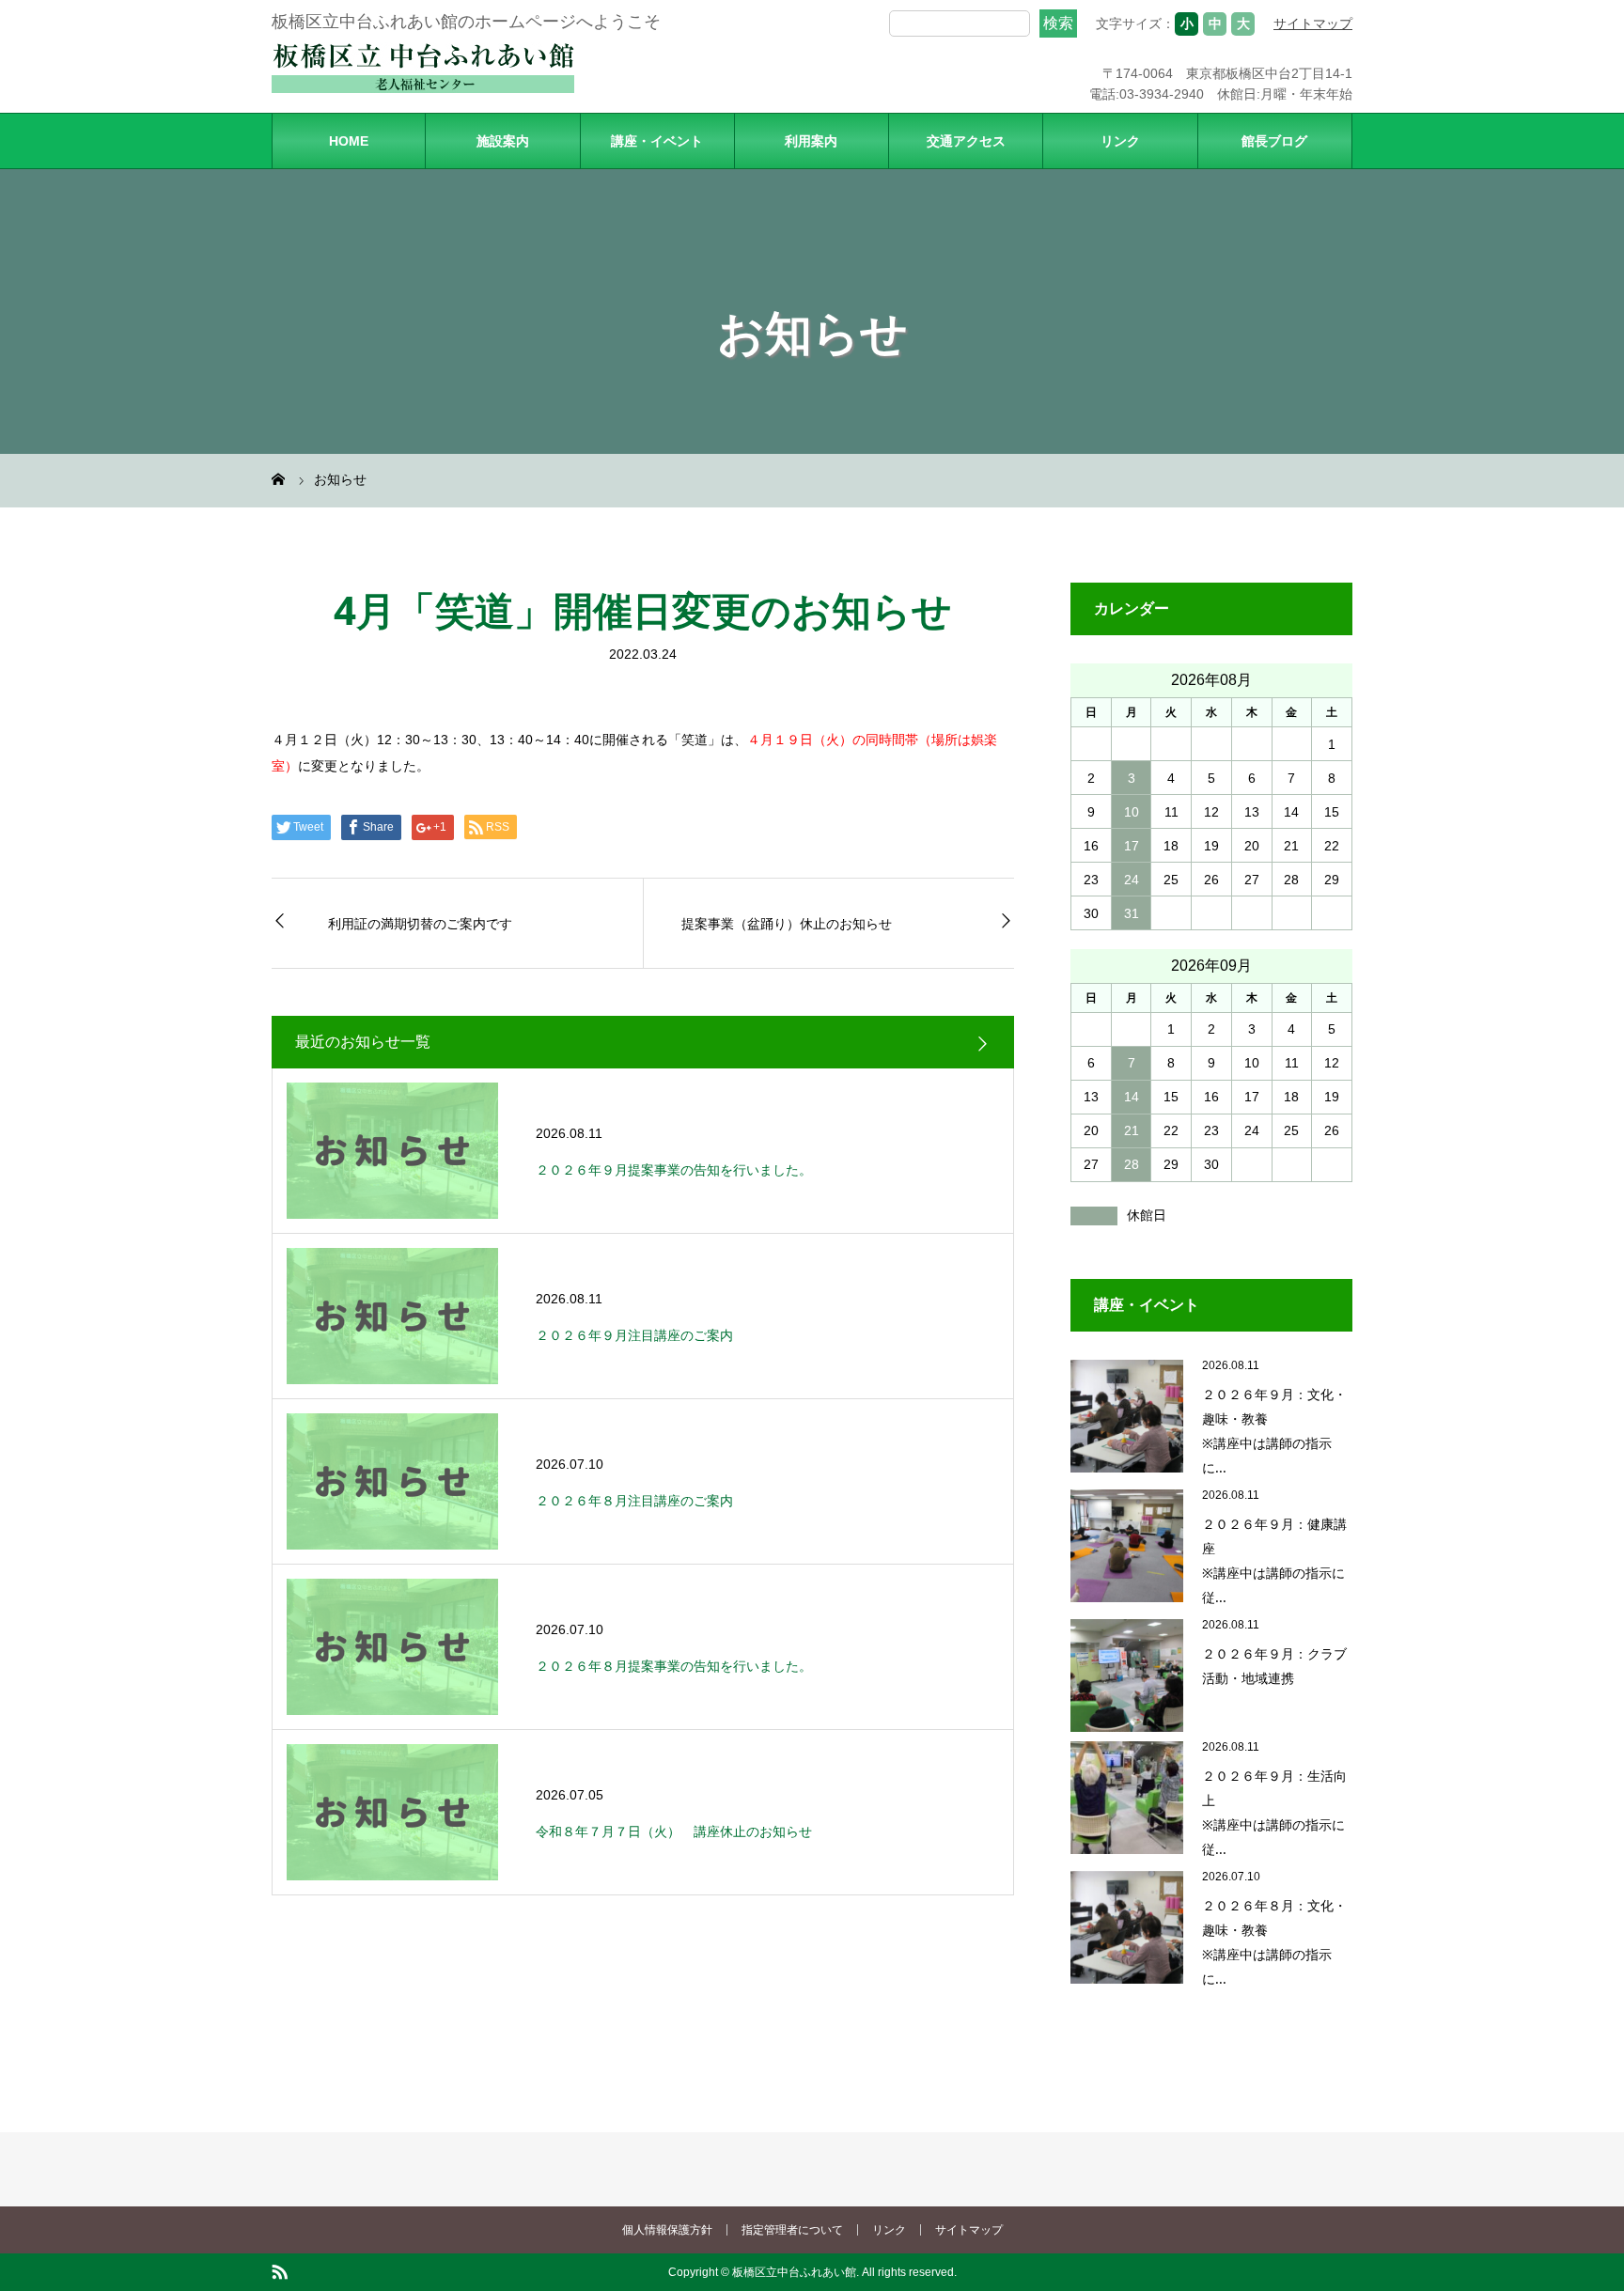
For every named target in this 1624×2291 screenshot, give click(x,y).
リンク (1120, 141)
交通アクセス (966, 141)
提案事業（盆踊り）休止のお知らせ (787, 923)
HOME (349, 141)
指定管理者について (792, 2230)
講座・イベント (657, 141)
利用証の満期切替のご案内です (420, 923)
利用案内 (811, 141)
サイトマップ (1313, 23)
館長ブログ (1274, 141)
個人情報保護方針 (667, 2230)
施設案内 (503, 141)
